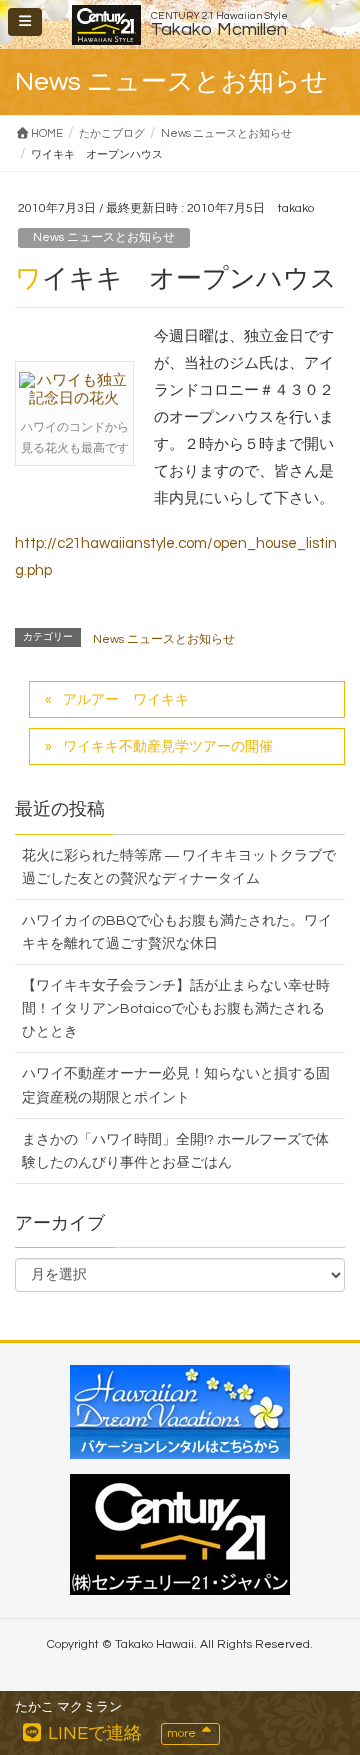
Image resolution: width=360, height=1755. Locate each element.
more (183, 1733)
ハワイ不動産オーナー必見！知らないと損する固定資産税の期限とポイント (176, 1085)
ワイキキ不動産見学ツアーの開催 (168, 747)
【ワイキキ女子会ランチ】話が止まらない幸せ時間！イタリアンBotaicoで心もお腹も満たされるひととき (176, 1009)
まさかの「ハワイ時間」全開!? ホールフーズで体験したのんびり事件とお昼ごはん (175, 1151)
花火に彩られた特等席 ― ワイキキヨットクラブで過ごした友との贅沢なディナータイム (179, 867)
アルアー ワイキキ (126, 700)
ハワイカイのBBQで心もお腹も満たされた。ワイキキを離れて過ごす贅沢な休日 (177, 932)
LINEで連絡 (93, 1733)
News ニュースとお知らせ (104, 237)
